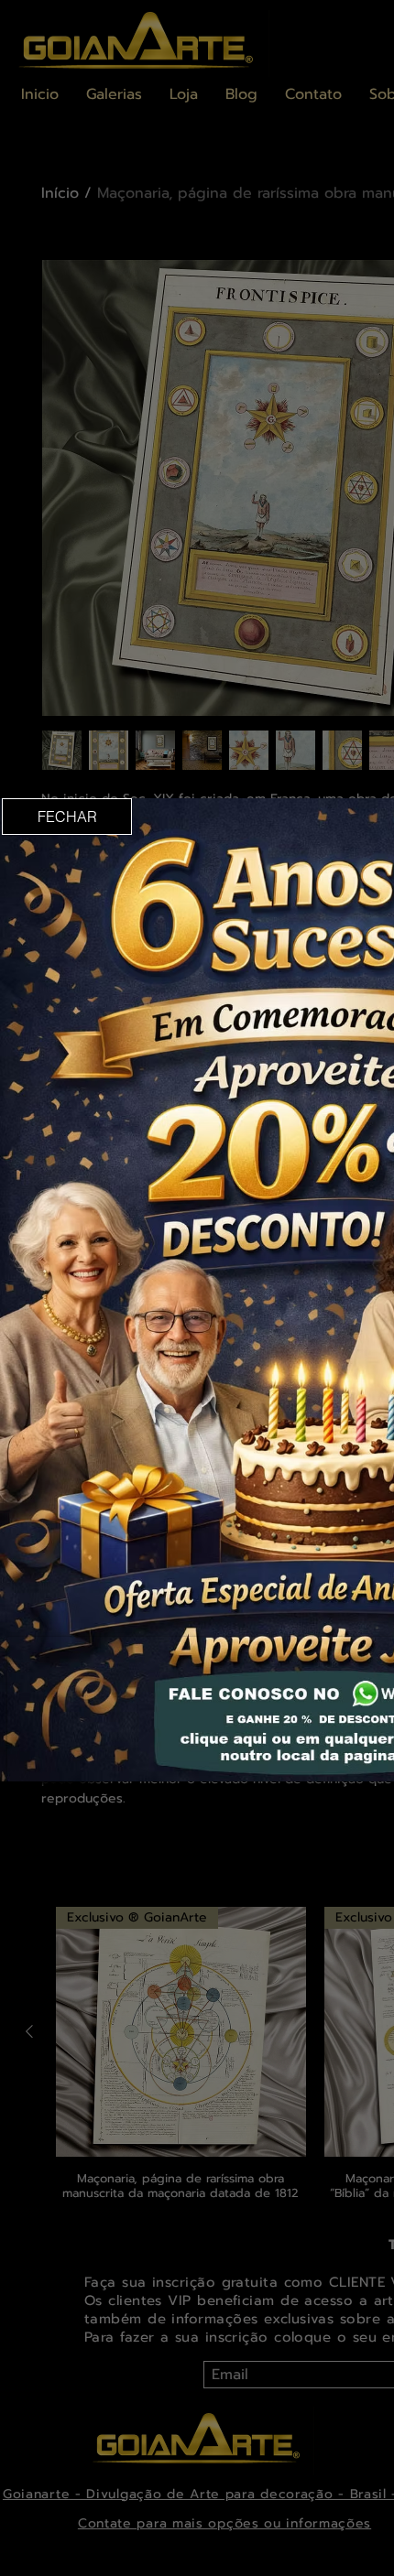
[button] (67, 817)
